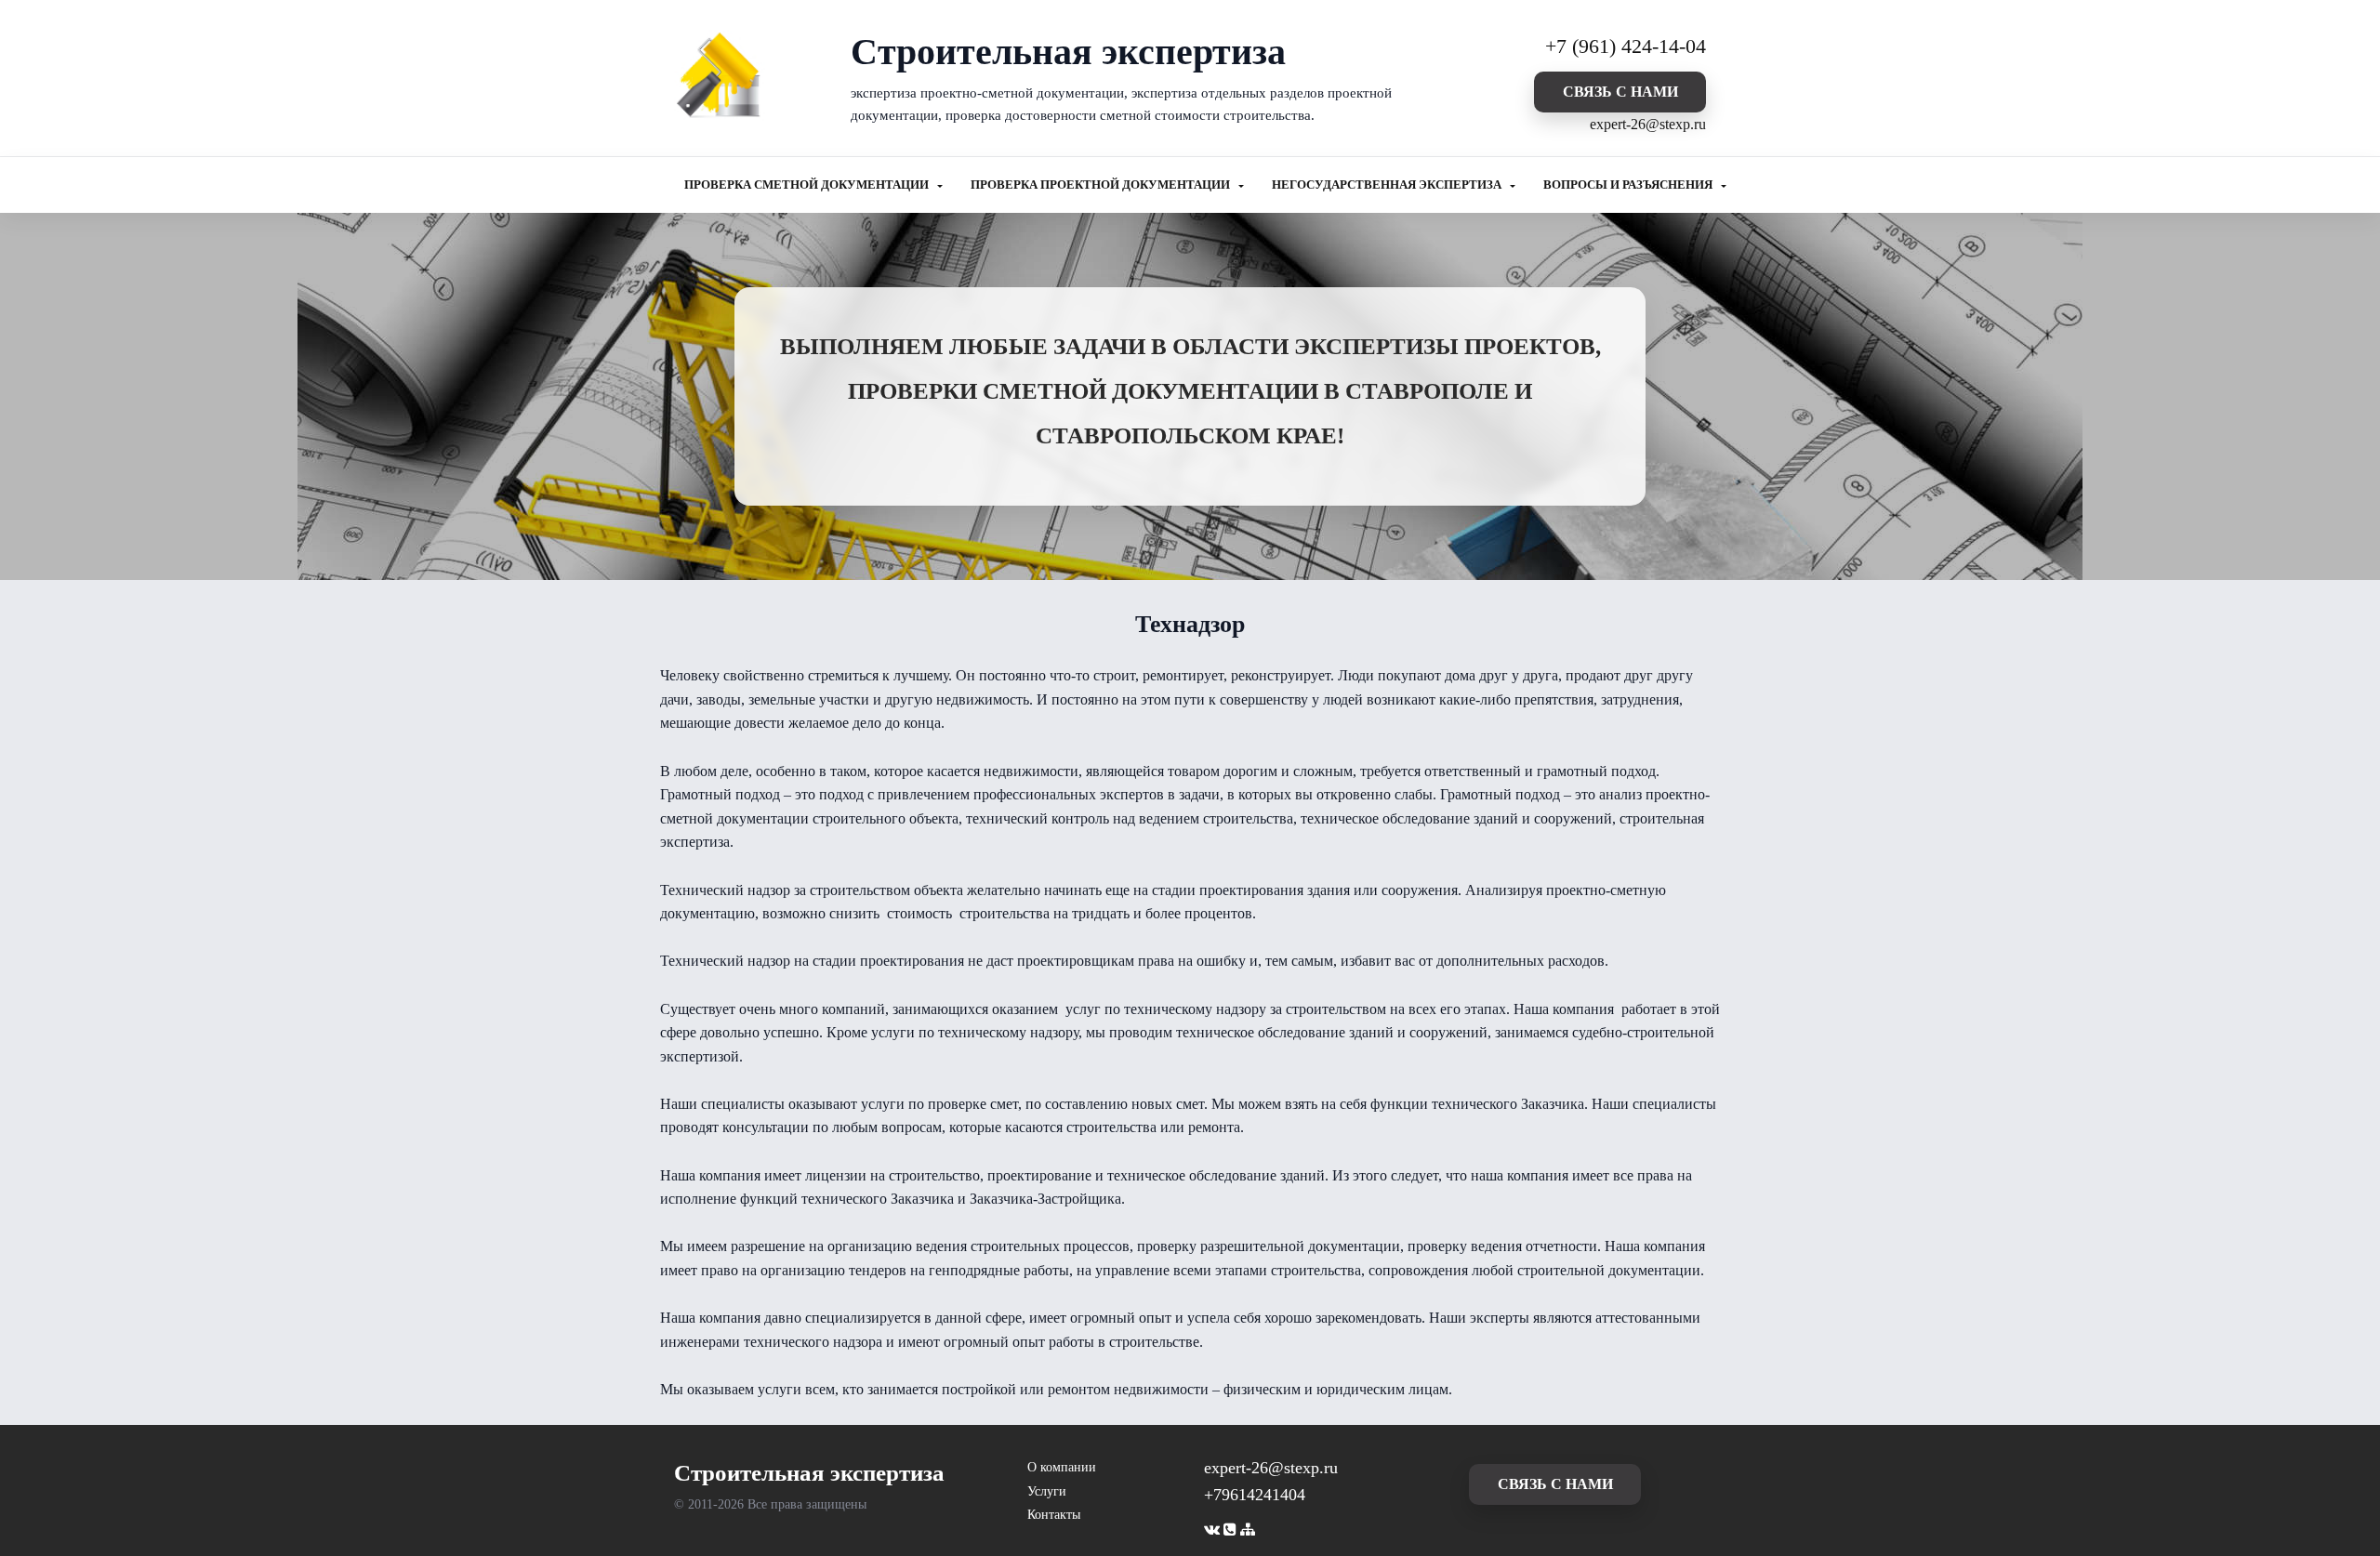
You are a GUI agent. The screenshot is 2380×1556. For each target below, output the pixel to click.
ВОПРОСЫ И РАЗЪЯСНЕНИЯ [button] (1629, 185)
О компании (1062, 1467)
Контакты (1054, 1515)
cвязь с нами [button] (1620, 92)
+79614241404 (1255, 1495)
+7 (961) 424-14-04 (1626, 46)
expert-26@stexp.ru (1648, 124)
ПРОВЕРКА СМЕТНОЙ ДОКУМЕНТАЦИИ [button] (808, 185)
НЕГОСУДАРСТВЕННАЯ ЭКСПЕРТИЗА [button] (1388, 185)
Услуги (1047, 1491)
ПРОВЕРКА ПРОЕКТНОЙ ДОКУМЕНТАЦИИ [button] (1102, 185)
